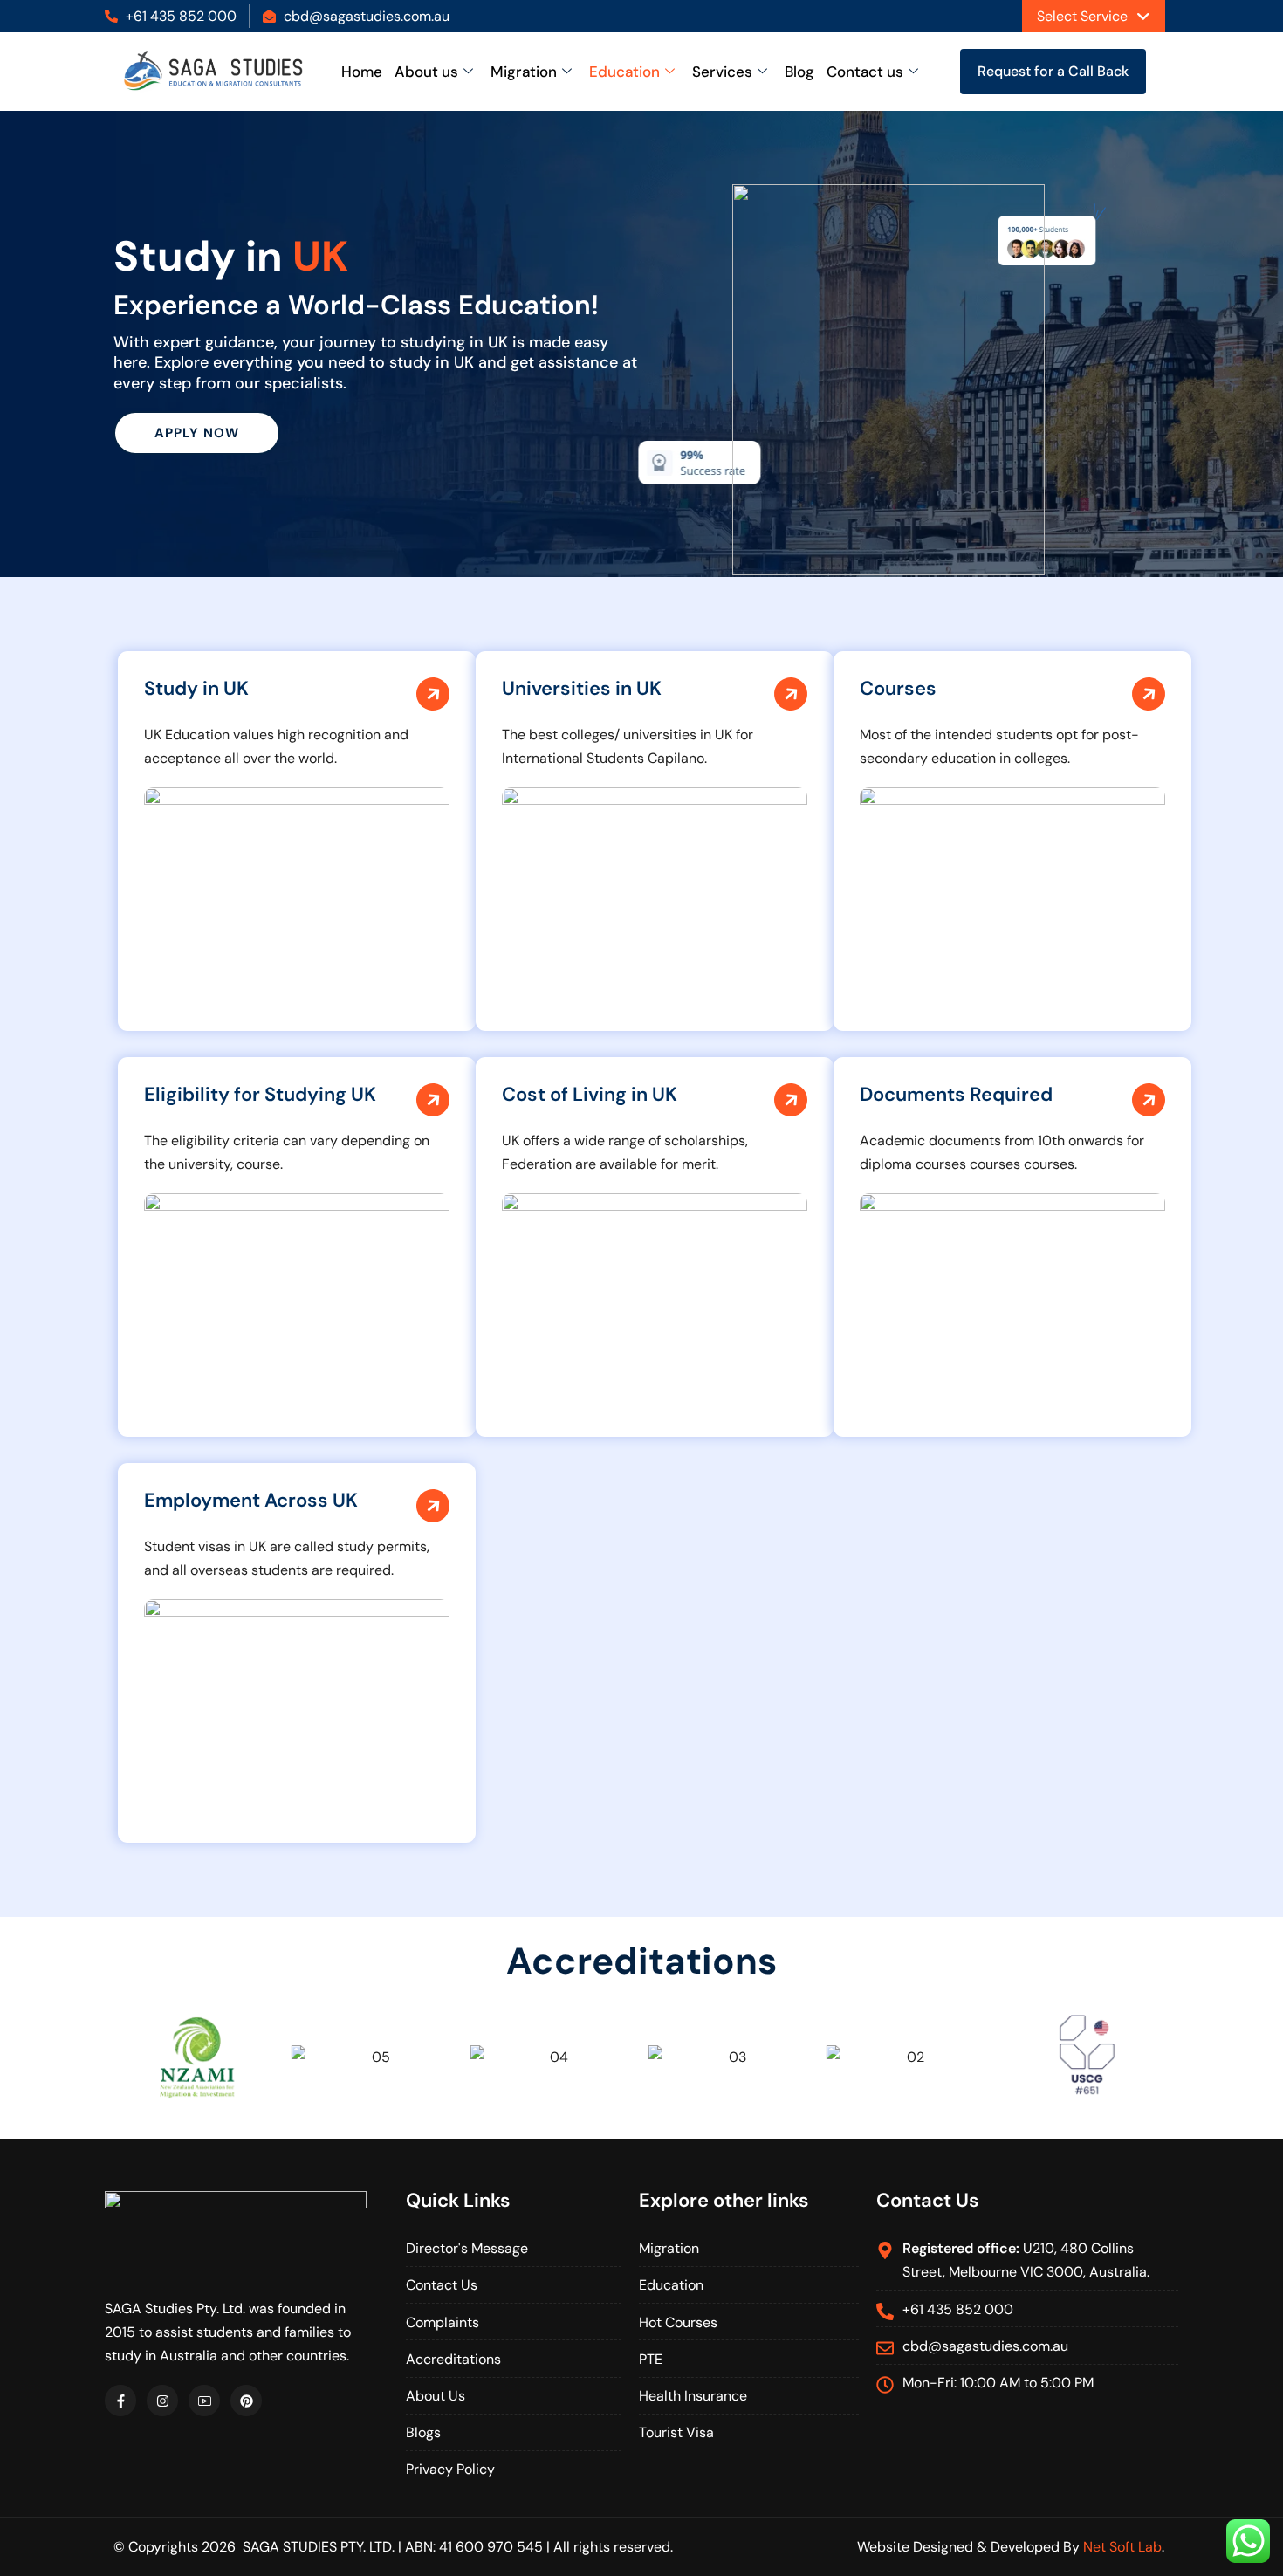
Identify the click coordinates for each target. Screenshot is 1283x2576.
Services (722, 72)
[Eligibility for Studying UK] (433, 1101)
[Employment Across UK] (433, 1507)
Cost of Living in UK (590, 1094)
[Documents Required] (1149, 1101)
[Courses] (1149, 695)
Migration (524, 72)
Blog (799, 72)
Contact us (865, 72)
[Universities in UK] (791, 695)
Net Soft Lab (1122, 2547)
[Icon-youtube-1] (204, 2401)
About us (426, 72)
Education (624, 72)
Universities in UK (582, 688)
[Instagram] (162, 2401)
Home (362, 72)
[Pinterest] (246, 2401)
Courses (898, 688)
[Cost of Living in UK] (791, 1101)
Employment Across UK (251, 1500)
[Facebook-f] (120, 2401)
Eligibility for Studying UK (260, 1094)
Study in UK (196, 688)
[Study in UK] (433, 695)
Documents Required (956, 1094)
